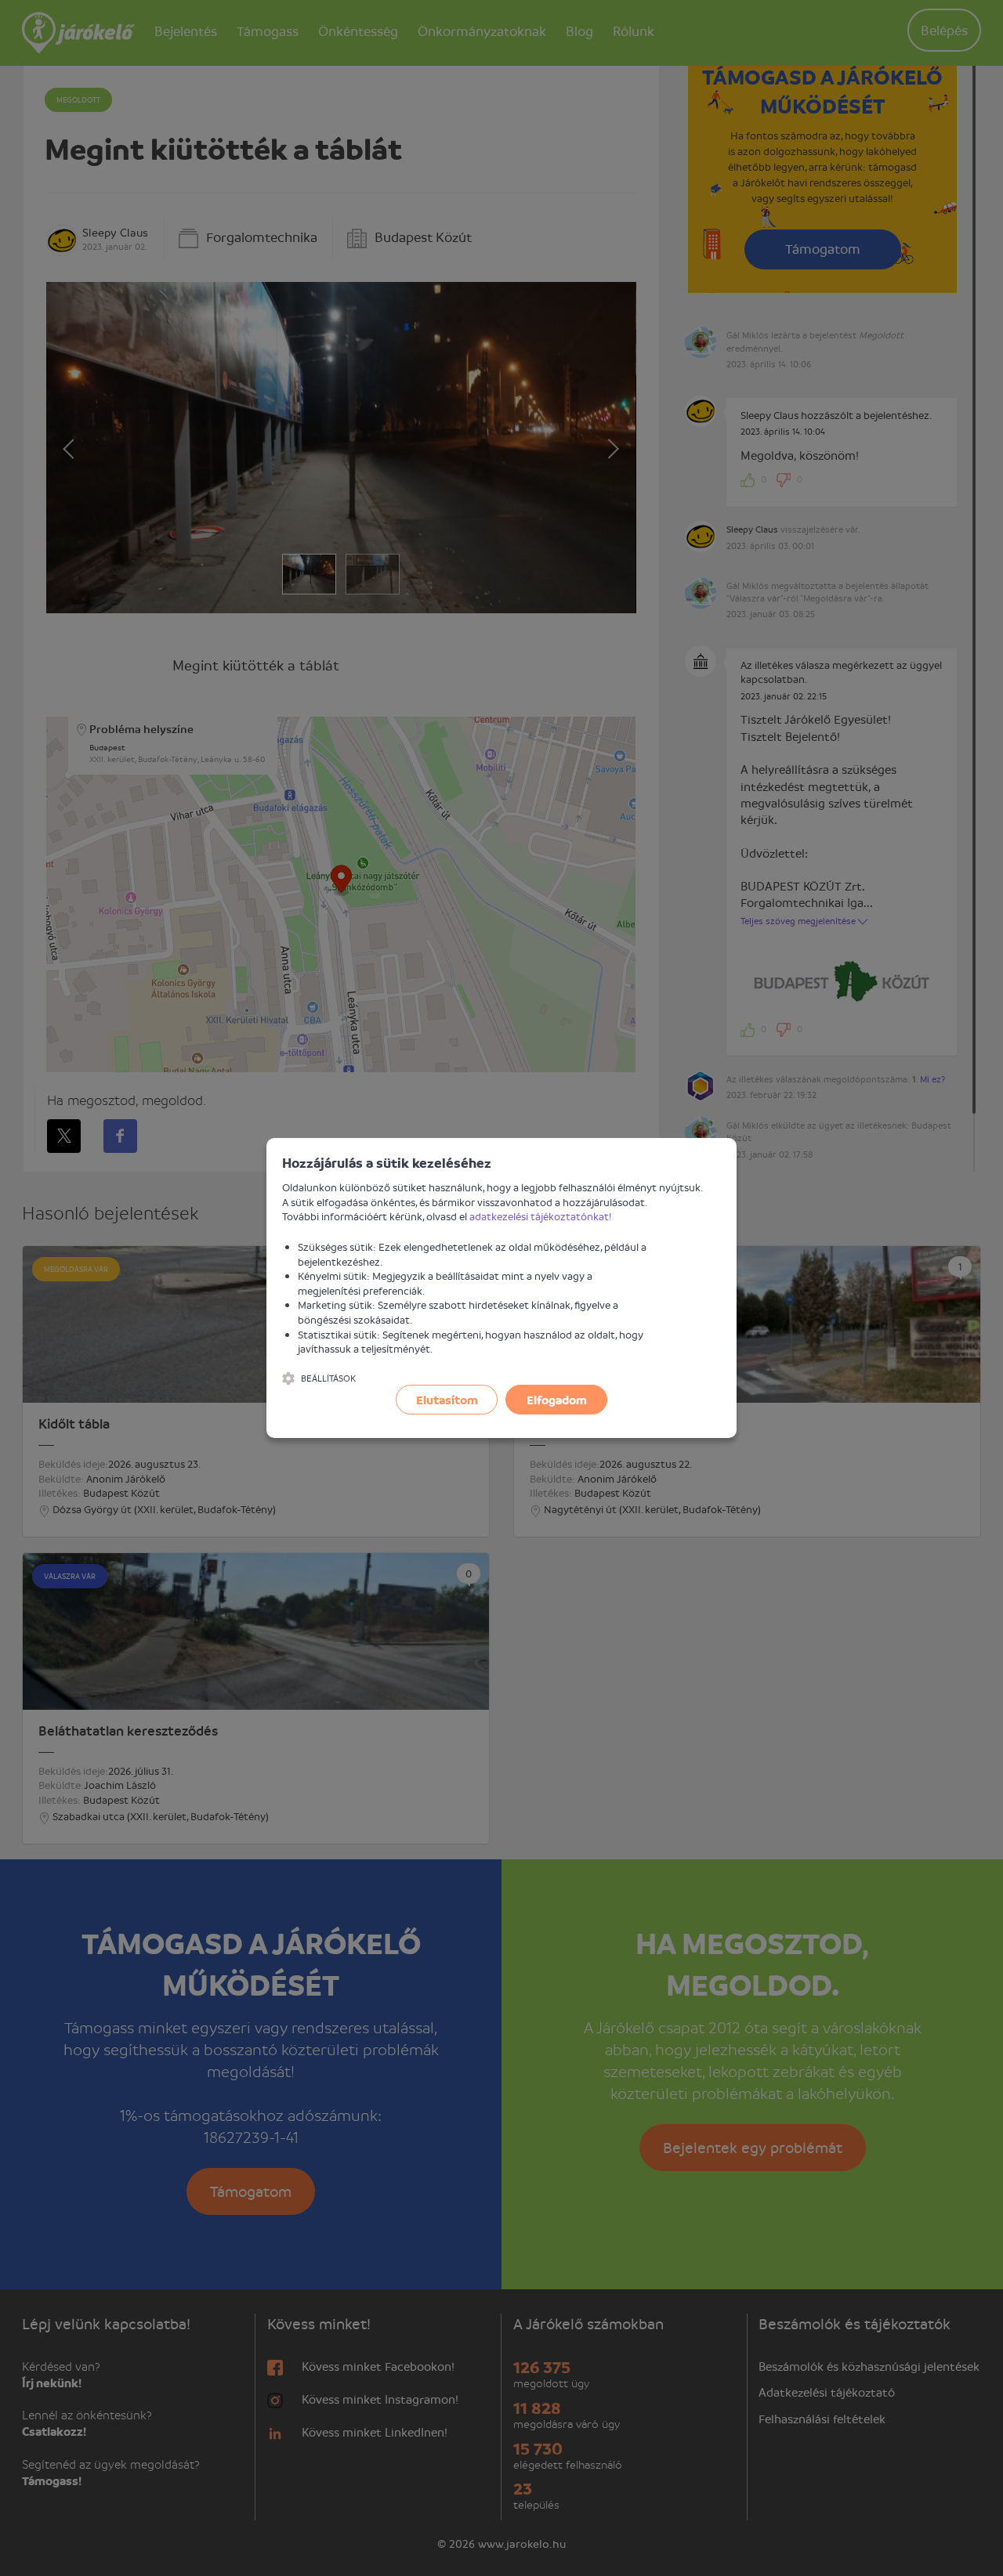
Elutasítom (447, 1400)
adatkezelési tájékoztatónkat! (541, 1216)
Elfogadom (557, 1400)
